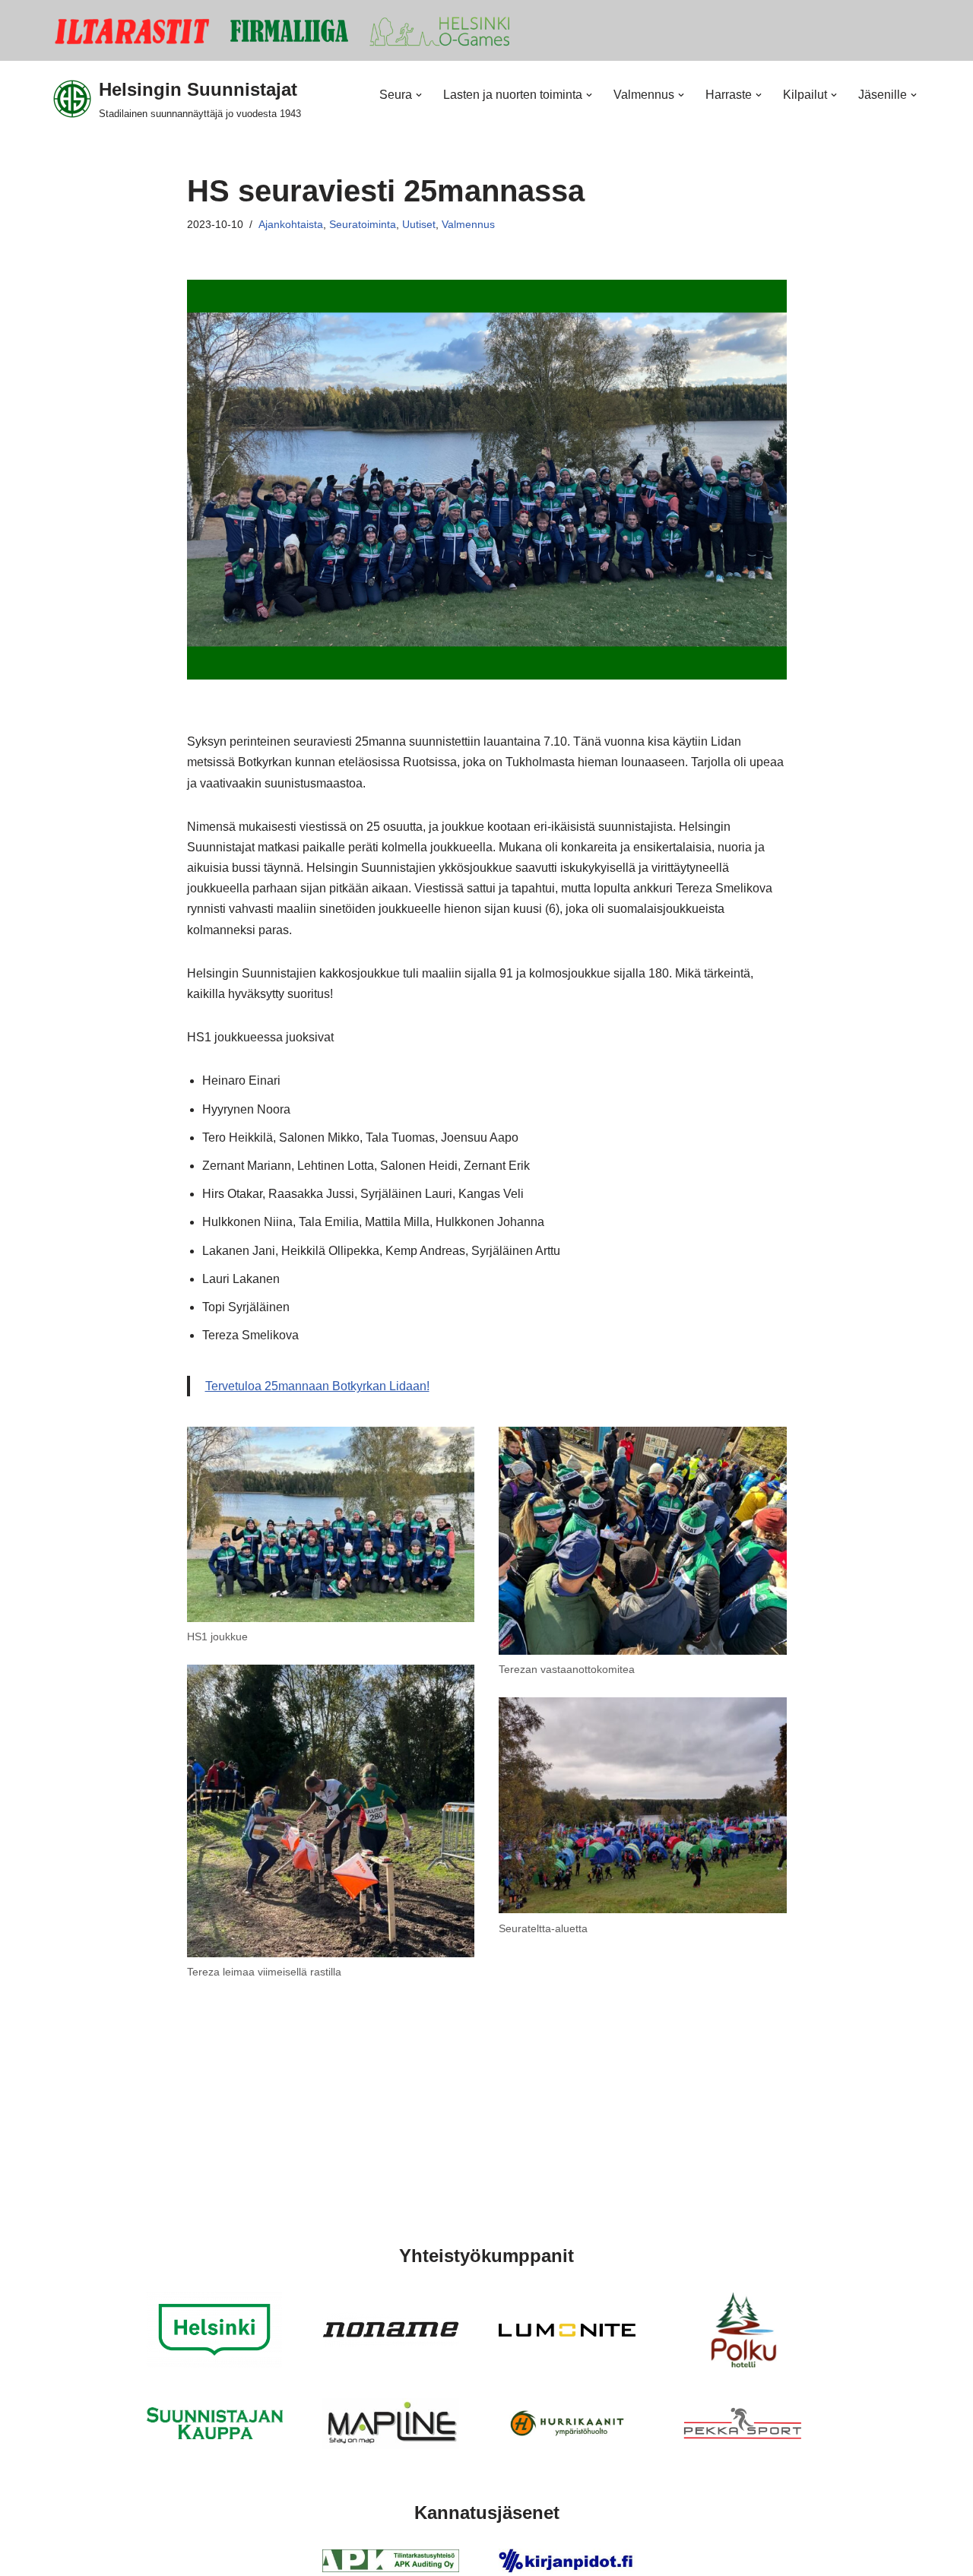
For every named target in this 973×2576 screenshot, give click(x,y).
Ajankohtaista (291, 224)
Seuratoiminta (363, 224)
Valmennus (468, 224)
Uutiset (419, 224)
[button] (419, 95)
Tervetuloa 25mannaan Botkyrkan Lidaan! (317, 1386)
